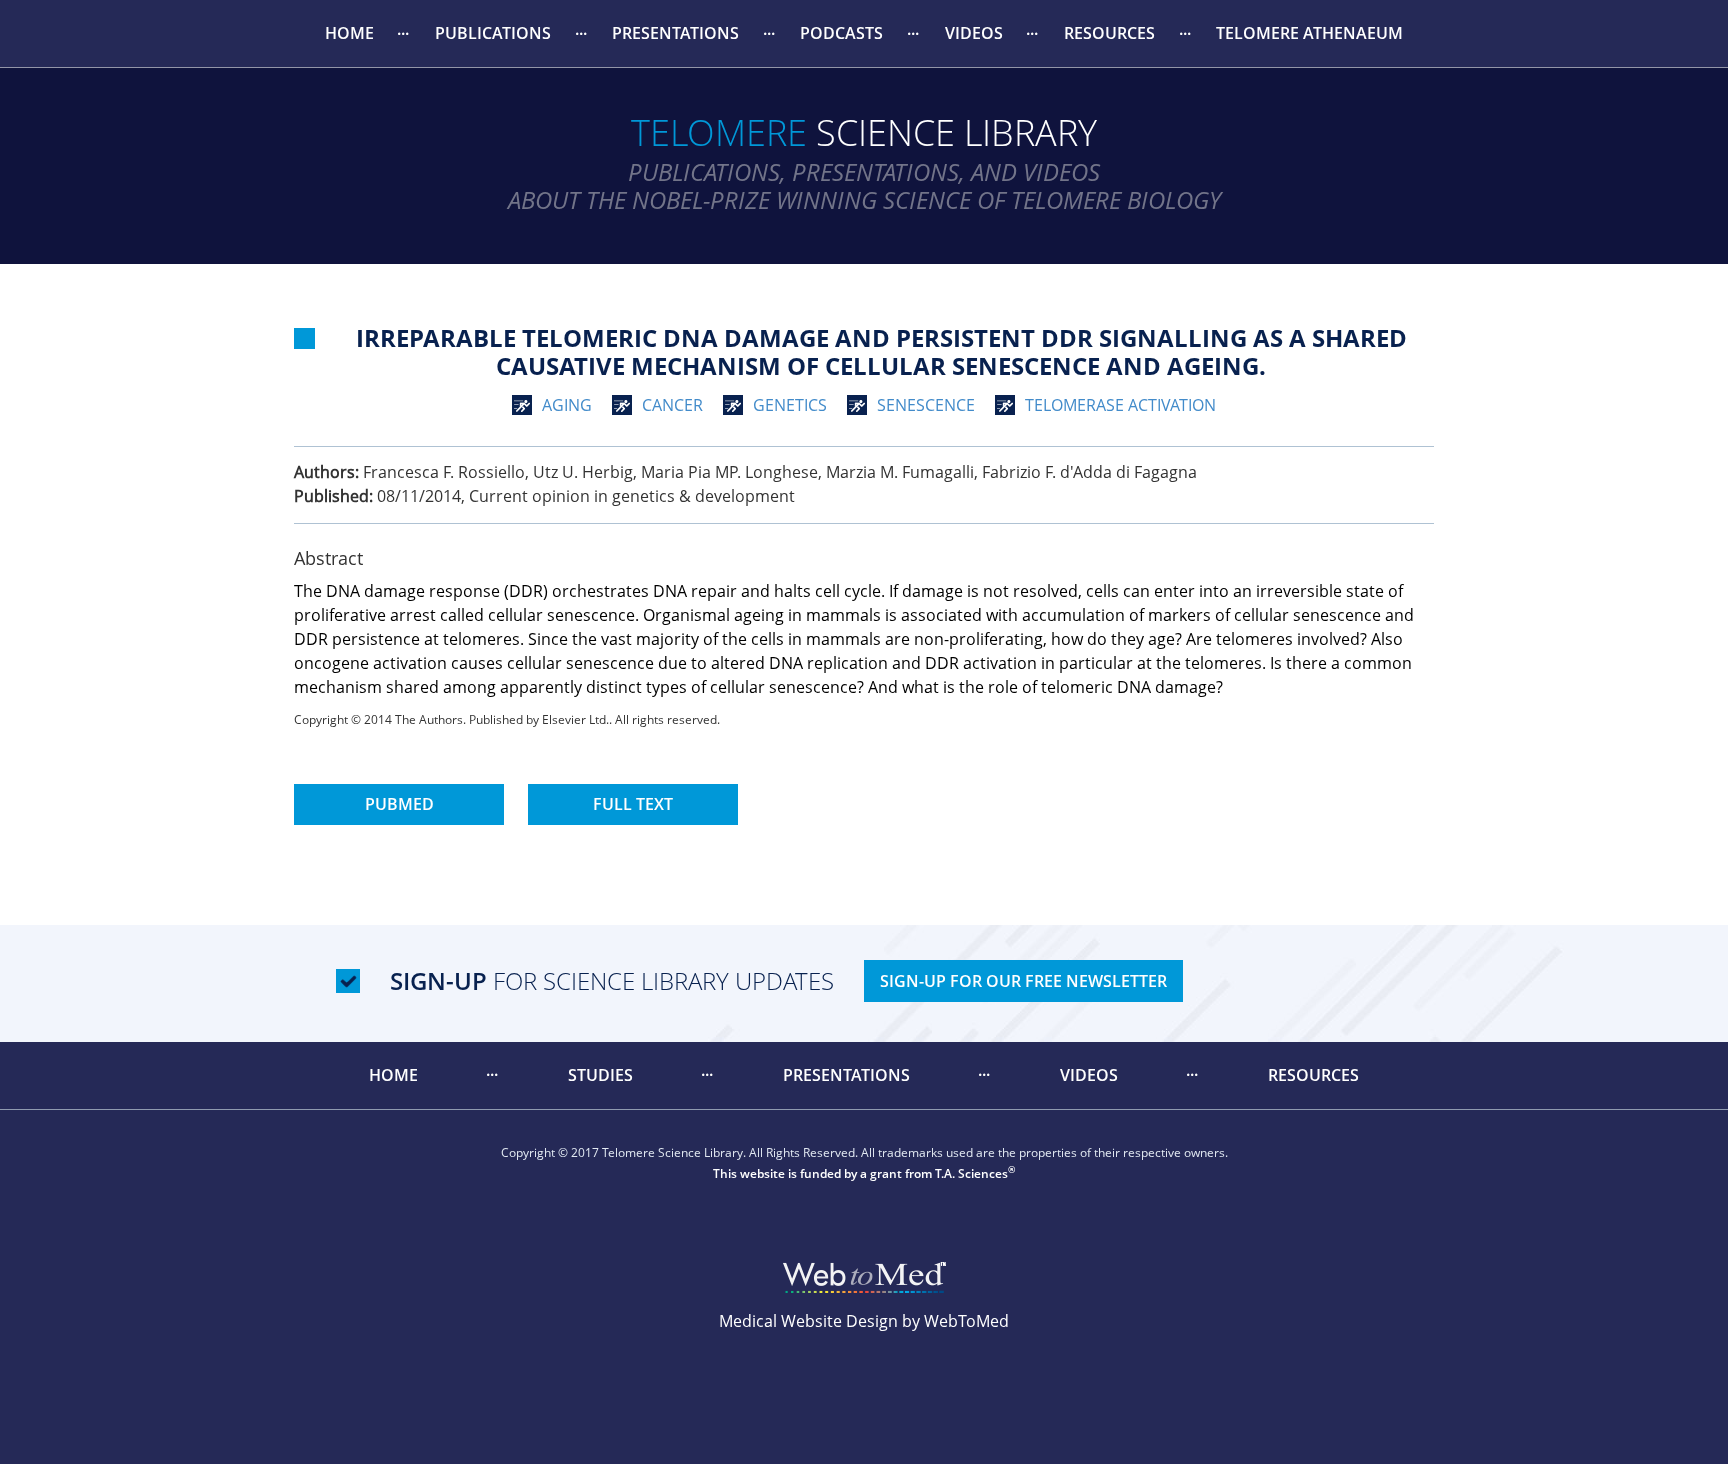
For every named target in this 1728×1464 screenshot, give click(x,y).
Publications (493, 33)
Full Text (633, 804)
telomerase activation (1120, 405)
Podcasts (841, 33)
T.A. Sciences (971, 1173)
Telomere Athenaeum (1309, 33)
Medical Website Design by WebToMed (864, 1321)
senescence (926, 405)
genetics (790, 405)
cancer (672, 405)
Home (349, 33)
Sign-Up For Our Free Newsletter (1023, 981)
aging (567, 405)
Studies (600, 1075)
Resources (1109, 33)
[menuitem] (349, 33)
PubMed (399, 804)
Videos (974, 33)
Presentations (675, 33)
